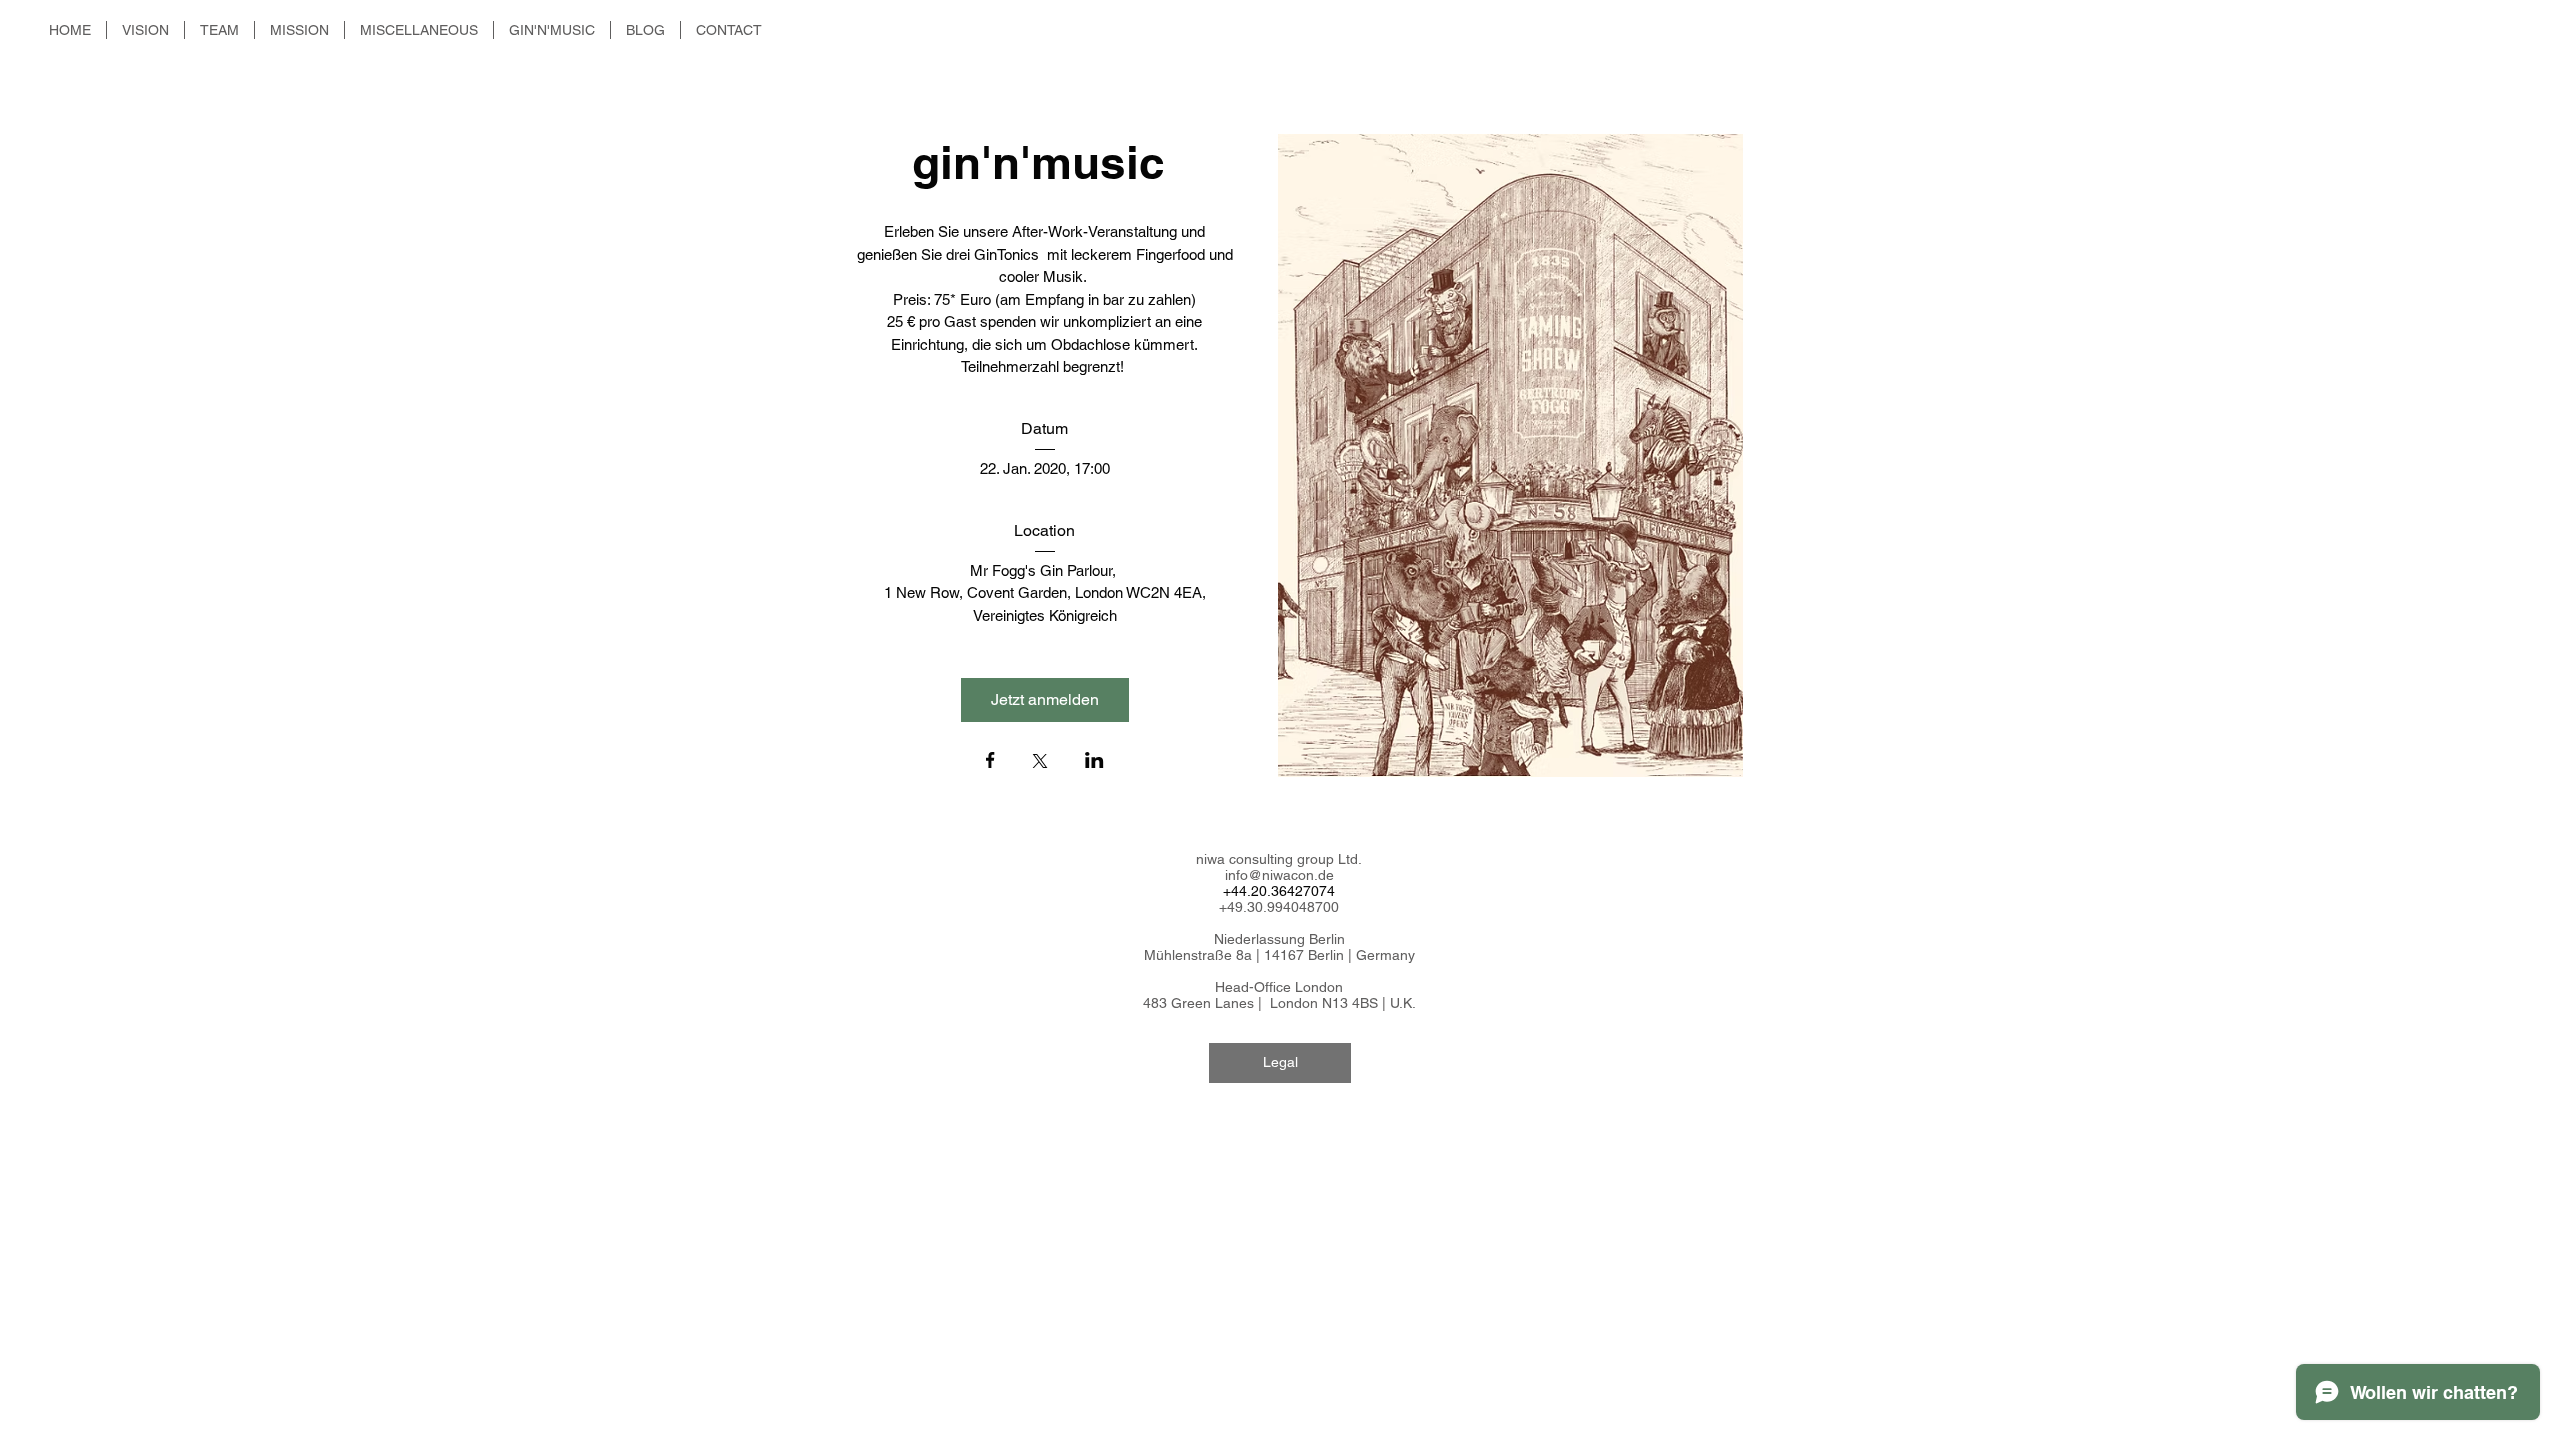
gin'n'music (1045, 162)
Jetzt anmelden (1045, 699)
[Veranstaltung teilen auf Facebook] (990, 762)
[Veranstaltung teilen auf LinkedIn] (1094, 762)
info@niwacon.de (1279, 875)
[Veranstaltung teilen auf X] (1040, 763)
